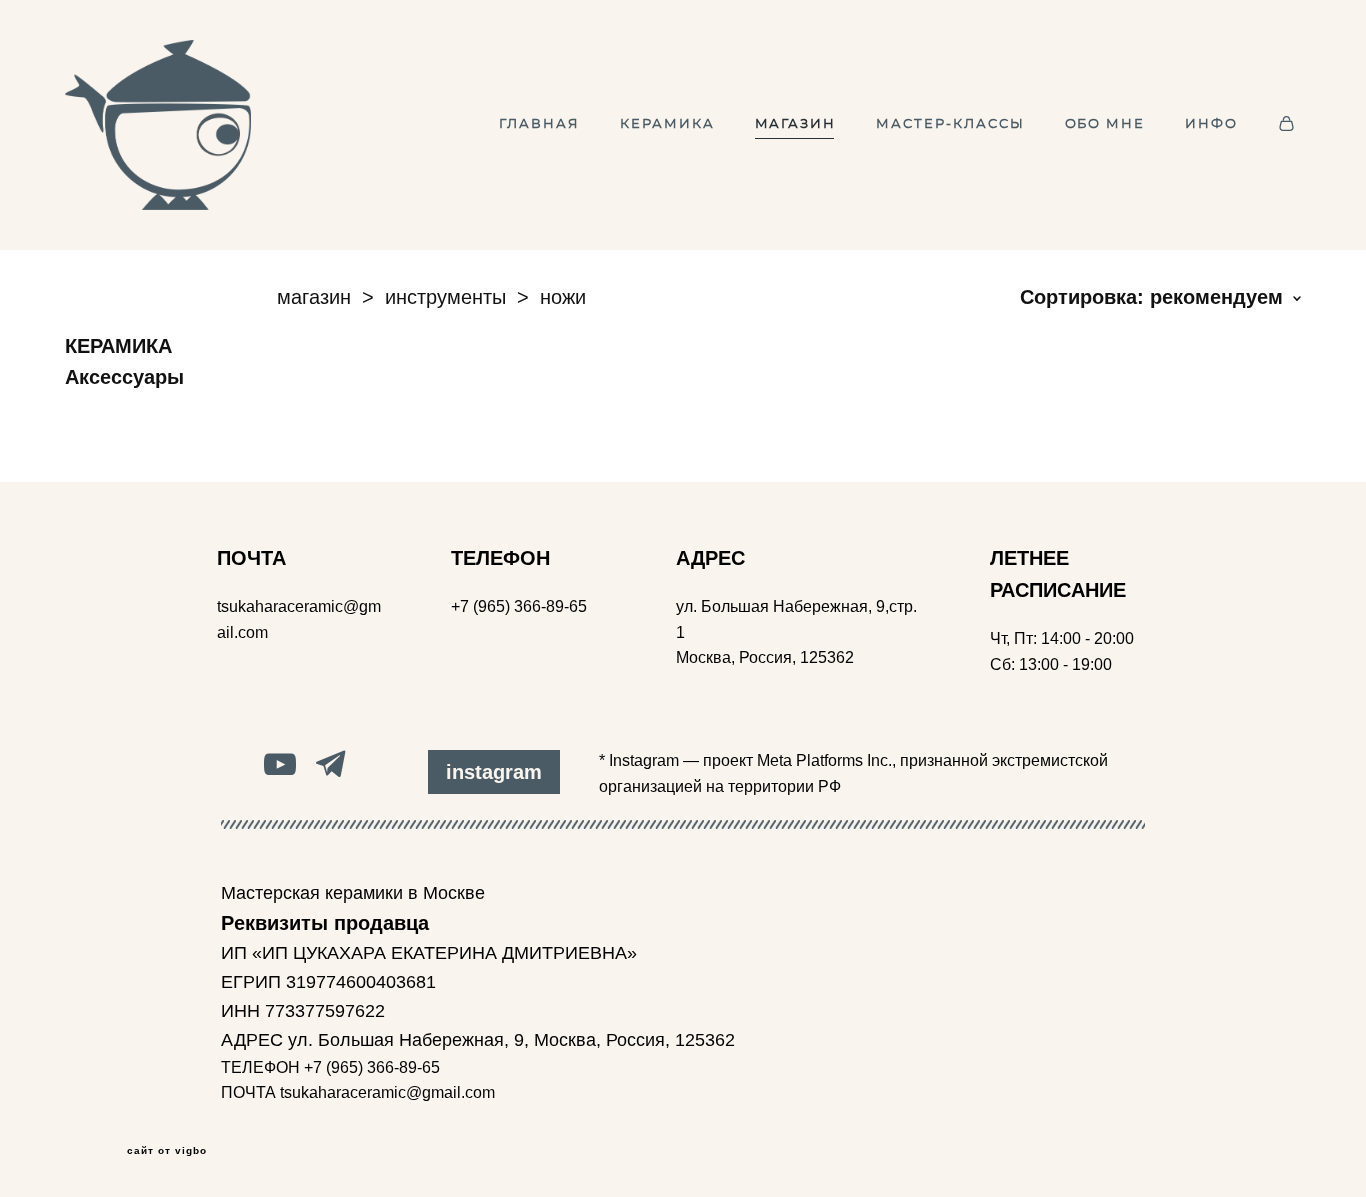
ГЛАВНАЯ (539, 124)
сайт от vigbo (167, 1151)
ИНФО (1211, 124)
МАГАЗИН (796, 124)
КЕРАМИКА (667, 124)
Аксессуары (124, 377)
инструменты (445, 297)
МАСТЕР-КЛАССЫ (950, 124)
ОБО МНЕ (1105, 124)
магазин (314, 297)
